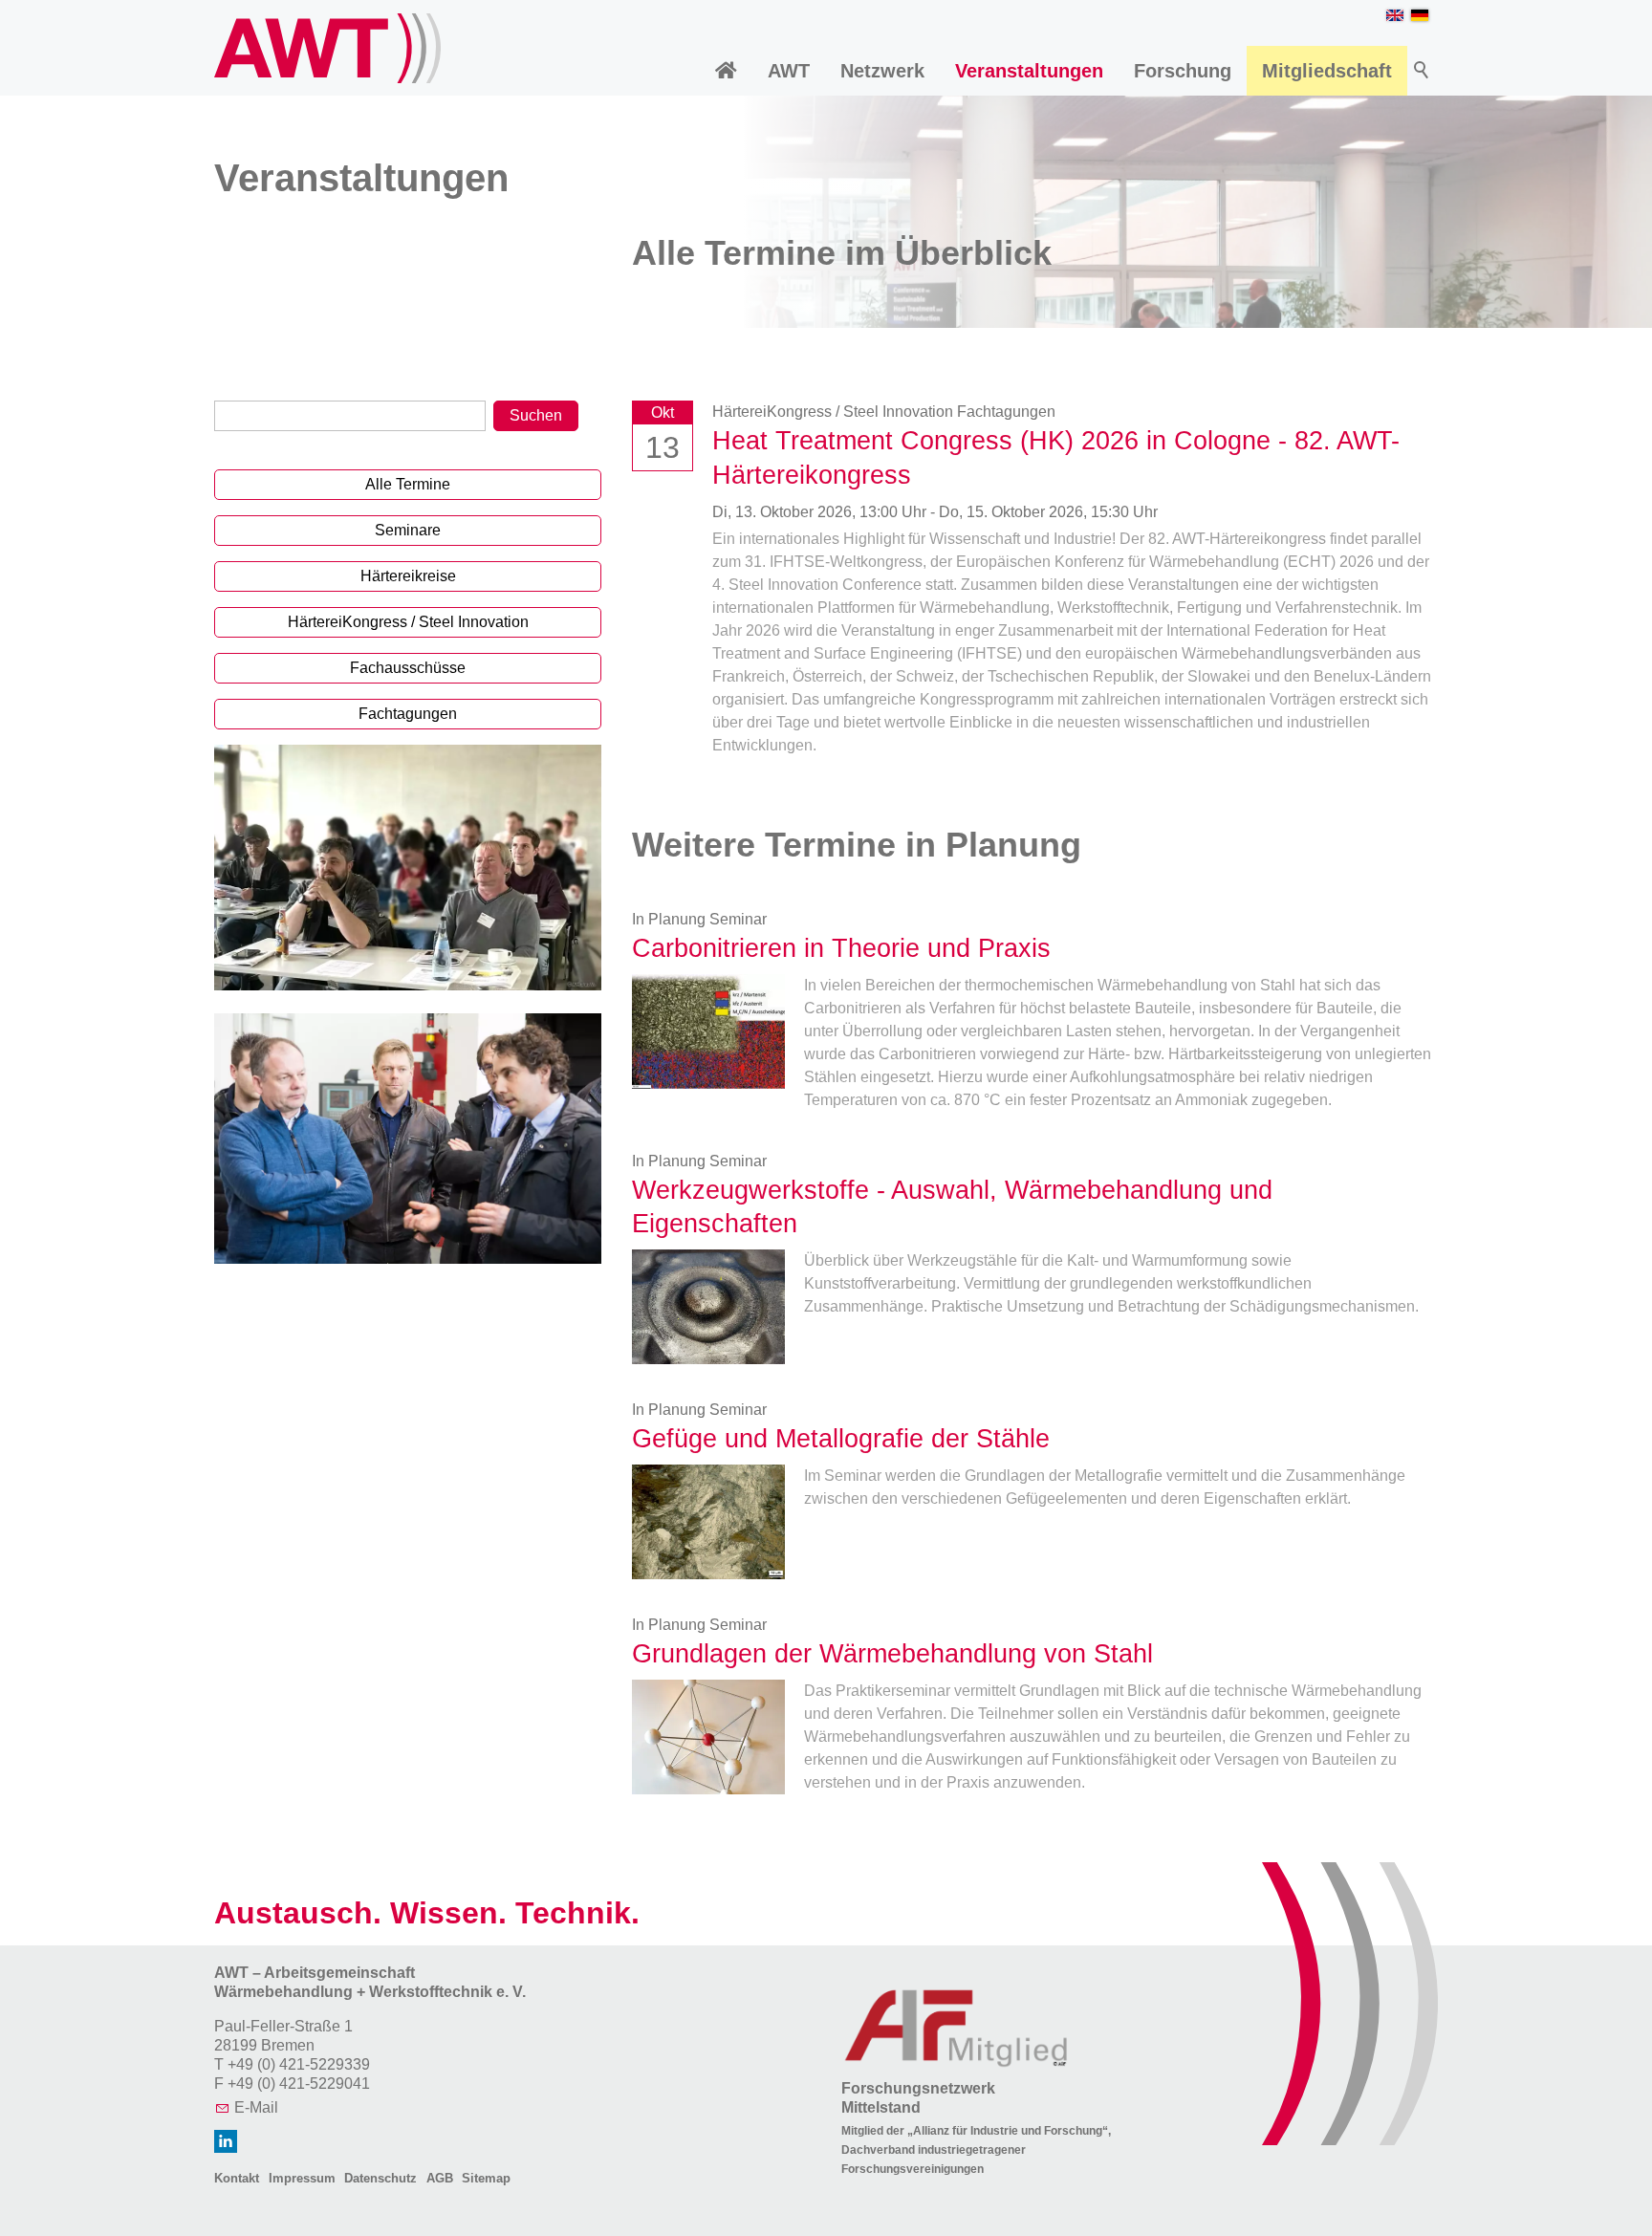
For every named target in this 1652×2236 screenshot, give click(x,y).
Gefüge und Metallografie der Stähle (841, 1438)
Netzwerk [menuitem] (882, 71)
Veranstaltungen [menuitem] (1029, 71)
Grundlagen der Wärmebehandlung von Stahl (892, 1653)
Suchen (536, 415)
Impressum (302, 2178)
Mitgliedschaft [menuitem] (1327, 71)
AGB (440, 2178)
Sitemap (486, 2178)
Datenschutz (380, 2178)
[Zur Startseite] (327, 48)
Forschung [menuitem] (1183, 71)
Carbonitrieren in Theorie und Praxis (841, 948)
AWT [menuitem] (789, 71)
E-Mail (256, 2107)
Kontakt (237, 2178)
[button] (226, 2141)
